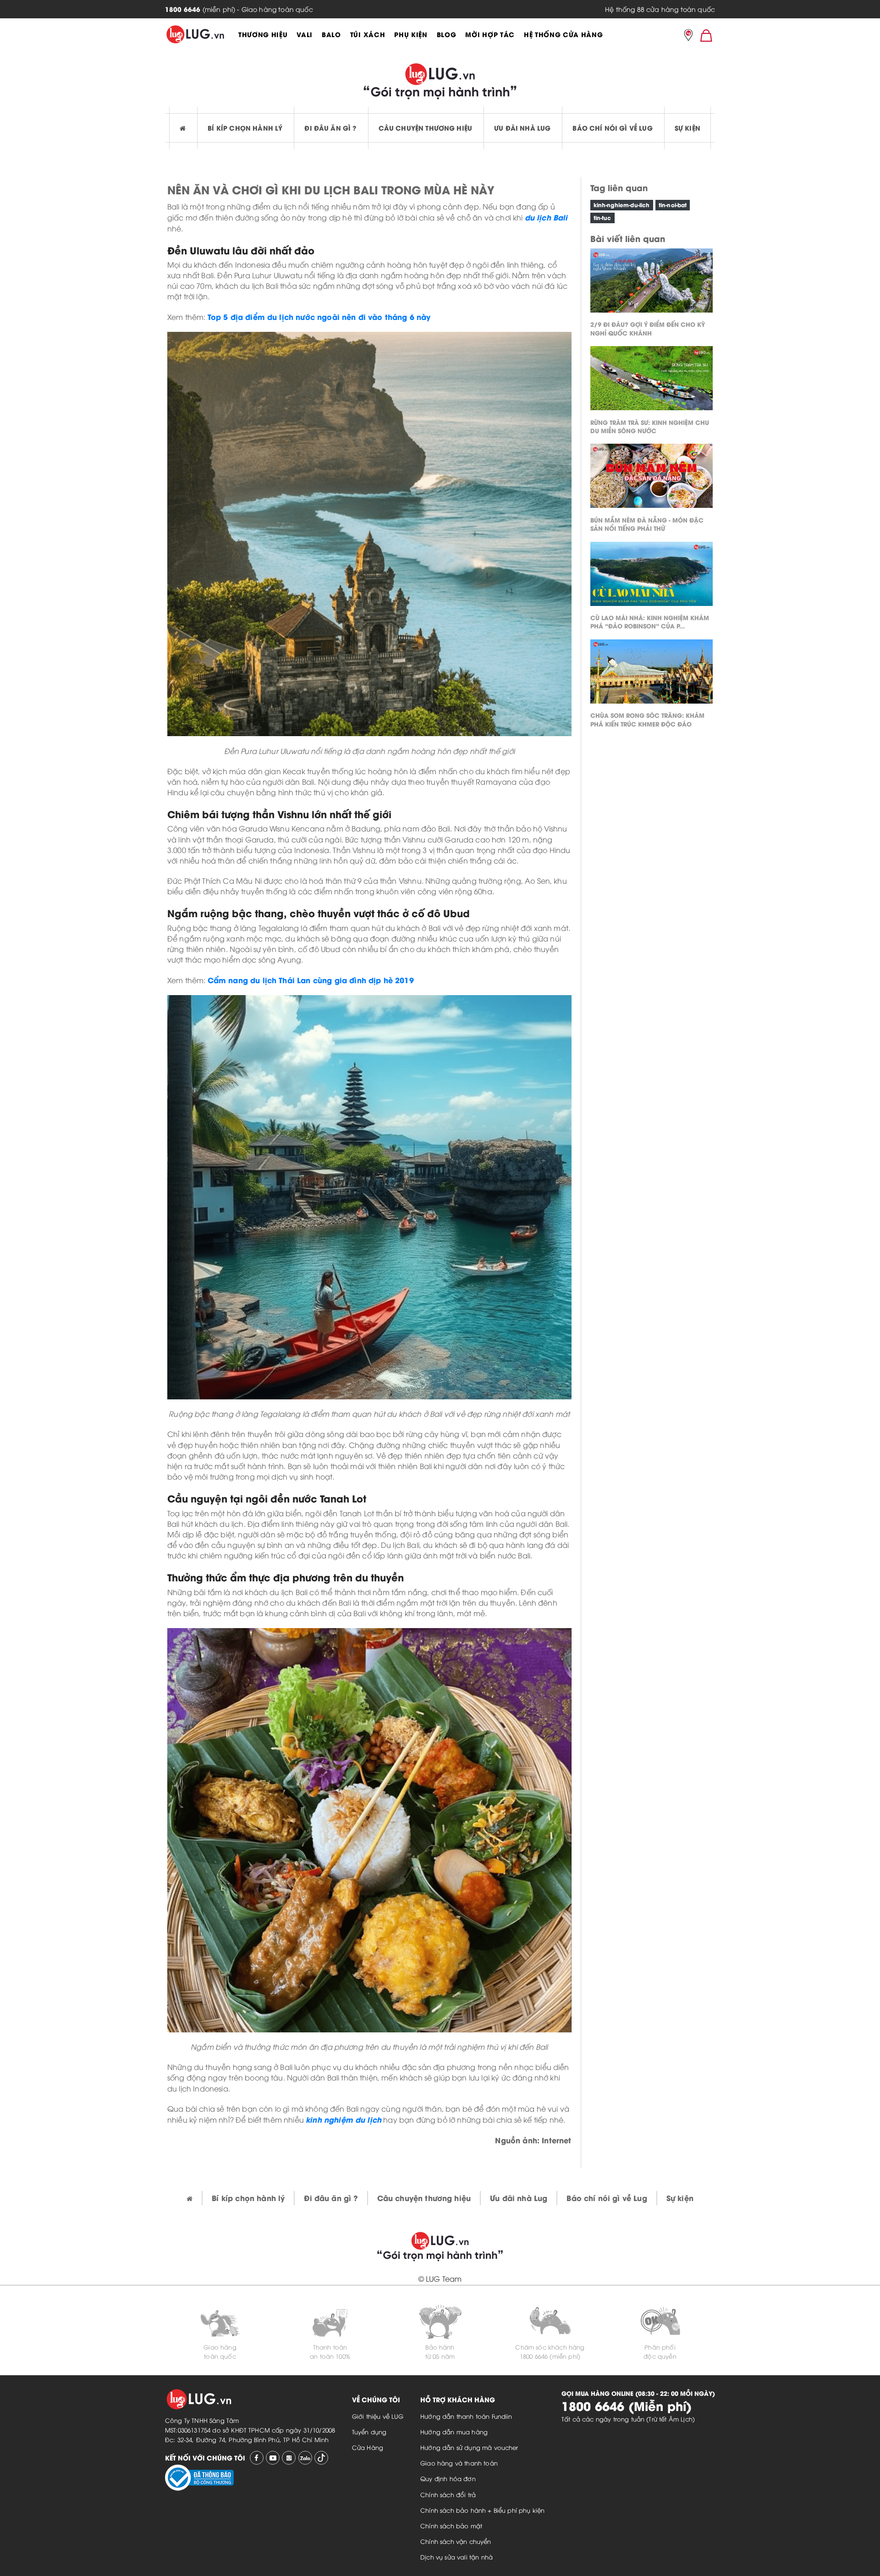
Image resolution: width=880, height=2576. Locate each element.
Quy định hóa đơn (448, 2478)
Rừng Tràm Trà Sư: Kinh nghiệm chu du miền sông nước (650, 426)
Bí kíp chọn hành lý (245, 128)
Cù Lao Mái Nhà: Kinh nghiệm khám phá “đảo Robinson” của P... (650, 621)
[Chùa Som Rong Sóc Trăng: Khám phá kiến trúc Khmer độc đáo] (652, 674)
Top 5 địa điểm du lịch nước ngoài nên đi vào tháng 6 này (319, 316)
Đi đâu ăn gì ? (330, 128)
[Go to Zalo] (305, 2458)
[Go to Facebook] (257, 2458)
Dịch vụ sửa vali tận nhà (456, 2557)
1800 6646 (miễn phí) (550, 2356)
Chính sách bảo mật (451, 2526)
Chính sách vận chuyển (456, 2541)
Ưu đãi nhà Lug (522, 128)
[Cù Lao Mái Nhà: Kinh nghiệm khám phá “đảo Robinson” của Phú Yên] (652, 576)
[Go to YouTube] (273, 2458)
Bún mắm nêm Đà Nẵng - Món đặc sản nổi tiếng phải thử (647, 523)
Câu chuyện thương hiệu (426, 128)
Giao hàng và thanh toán (459, 2463)
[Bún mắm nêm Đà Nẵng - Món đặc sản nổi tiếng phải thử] (652, 478)
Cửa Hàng (368, 2447)
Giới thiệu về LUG (378, 2416)
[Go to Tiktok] (321, 2458)
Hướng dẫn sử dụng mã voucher (469, 2447)
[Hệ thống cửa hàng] (688, 36)
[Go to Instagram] (289, 2458)
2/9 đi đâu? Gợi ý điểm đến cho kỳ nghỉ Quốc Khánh (648, 328)
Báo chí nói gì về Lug (612, 128)
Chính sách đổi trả (448, 2494)
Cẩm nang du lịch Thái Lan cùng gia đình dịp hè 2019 (311, 980)
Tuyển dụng (369, 2432)
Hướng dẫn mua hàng (454, 2432)
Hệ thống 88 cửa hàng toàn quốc (660, 9)
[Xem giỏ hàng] (706, 35)
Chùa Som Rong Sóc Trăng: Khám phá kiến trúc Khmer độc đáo (647, 719)
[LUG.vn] (195, 34)
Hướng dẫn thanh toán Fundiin (466, 2416)
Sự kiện (687, 128)
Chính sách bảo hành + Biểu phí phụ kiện (482, 2510)
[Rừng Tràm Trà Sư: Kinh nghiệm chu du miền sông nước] (652, 380)
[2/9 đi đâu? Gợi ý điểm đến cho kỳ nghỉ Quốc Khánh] (652, 283)
